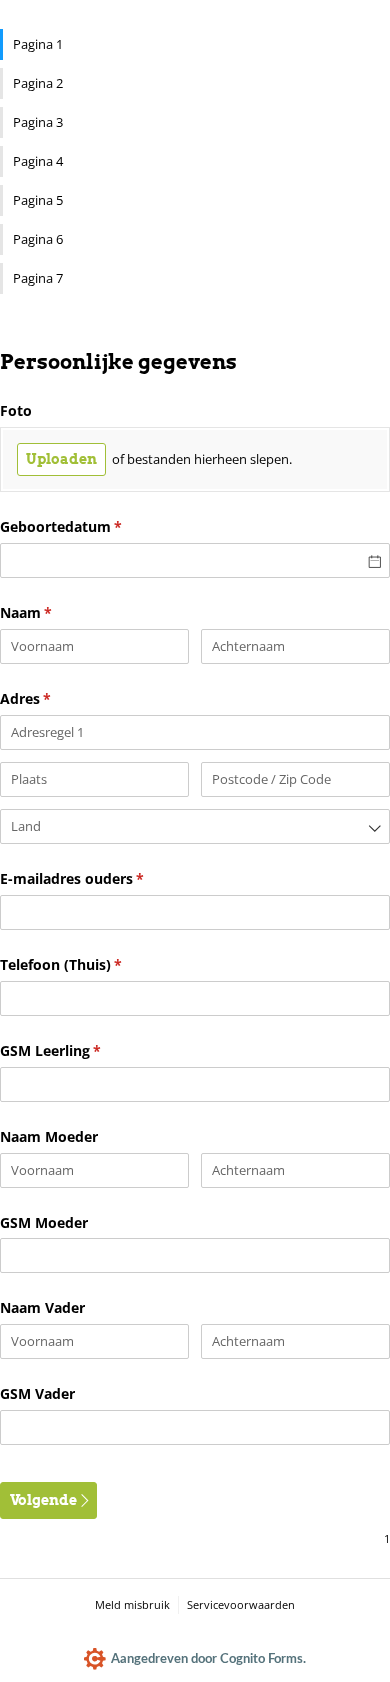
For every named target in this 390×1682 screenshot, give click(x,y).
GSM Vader (37, 1393)
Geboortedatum (91, 526)
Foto (16, 410)
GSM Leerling (81, 1050)
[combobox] (195, 826)
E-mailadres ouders (102, 878)
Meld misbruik (132, 1604)
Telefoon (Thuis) (91, 964)
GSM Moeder (44, 1222)
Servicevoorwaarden (241, 1604)
